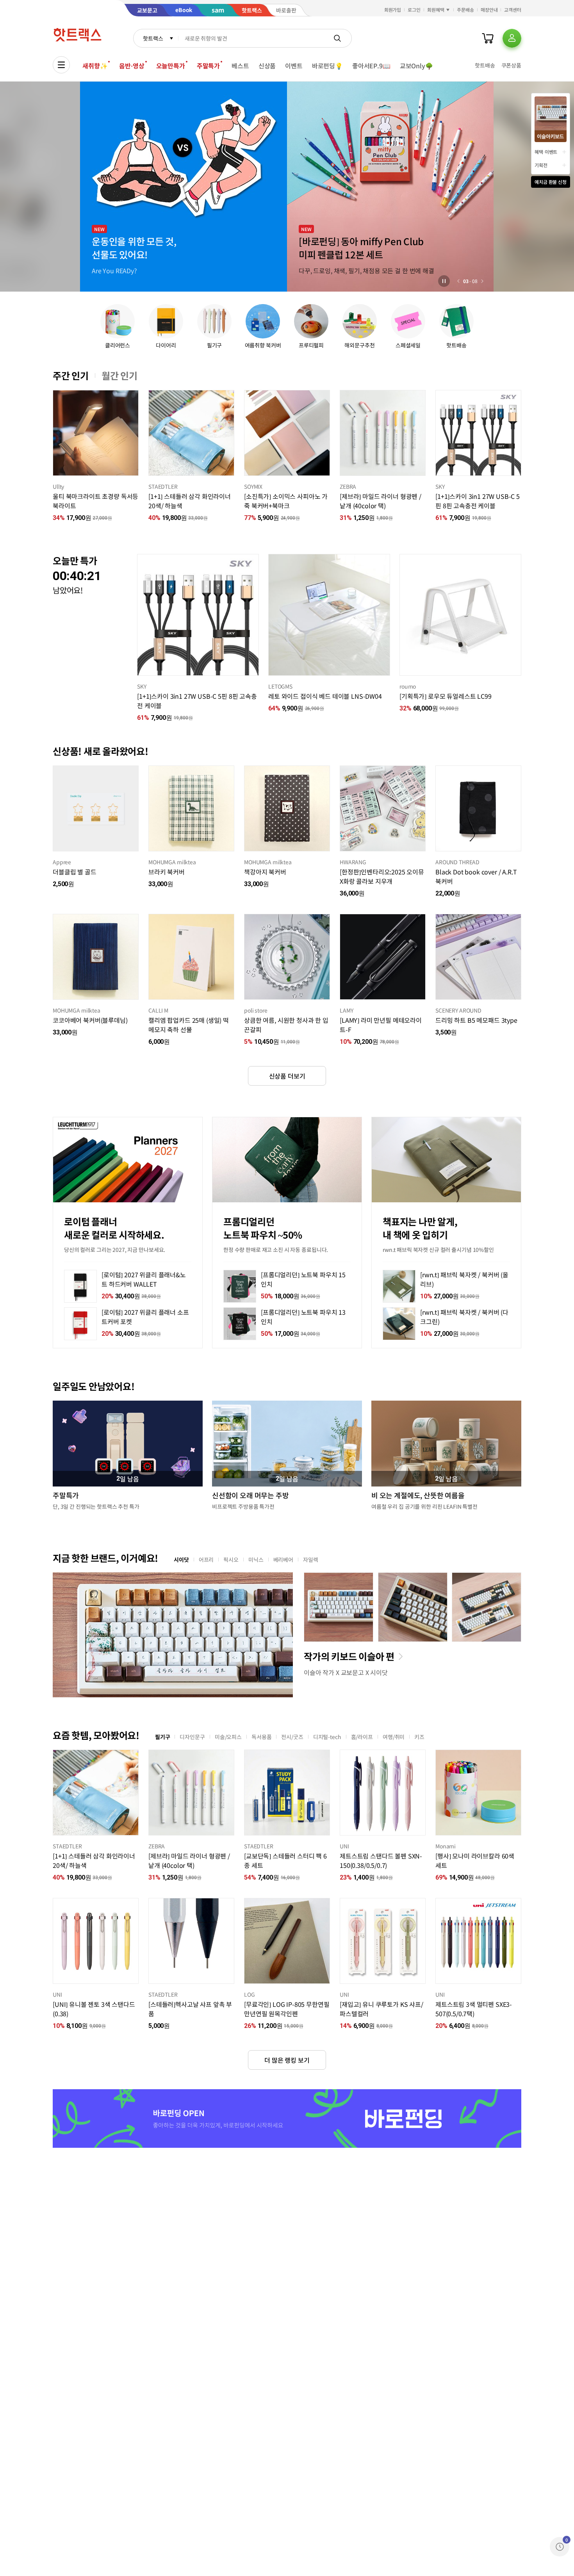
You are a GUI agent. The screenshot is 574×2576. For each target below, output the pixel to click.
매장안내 (489, 10)
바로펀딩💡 (327, 66)
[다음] (482, 281)
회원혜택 (436, 10)
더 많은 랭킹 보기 (287, 2060)
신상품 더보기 (287, 1076)
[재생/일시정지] (444, 281)
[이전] (458, 281)
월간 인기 (119, 376)
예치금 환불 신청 (551, 182)
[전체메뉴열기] (61, 65)
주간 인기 (71, 376)
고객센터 (513, 10)
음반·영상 (132, 66)
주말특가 (208, 66)
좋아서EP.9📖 (371, 66)
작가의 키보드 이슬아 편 (349, 1656)
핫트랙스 (153, 38)
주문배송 (465, 10)
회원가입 (393, 10)
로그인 (414, 10)
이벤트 (294, 66)
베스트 (240, 66)
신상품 (267, 66)
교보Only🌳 (416, 66)
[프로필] (512, 38)
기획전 (541, 165)
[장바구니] (488, 38)
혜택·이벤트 (546, 152)
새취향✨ (95, 66)
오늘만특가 (171, 66)
